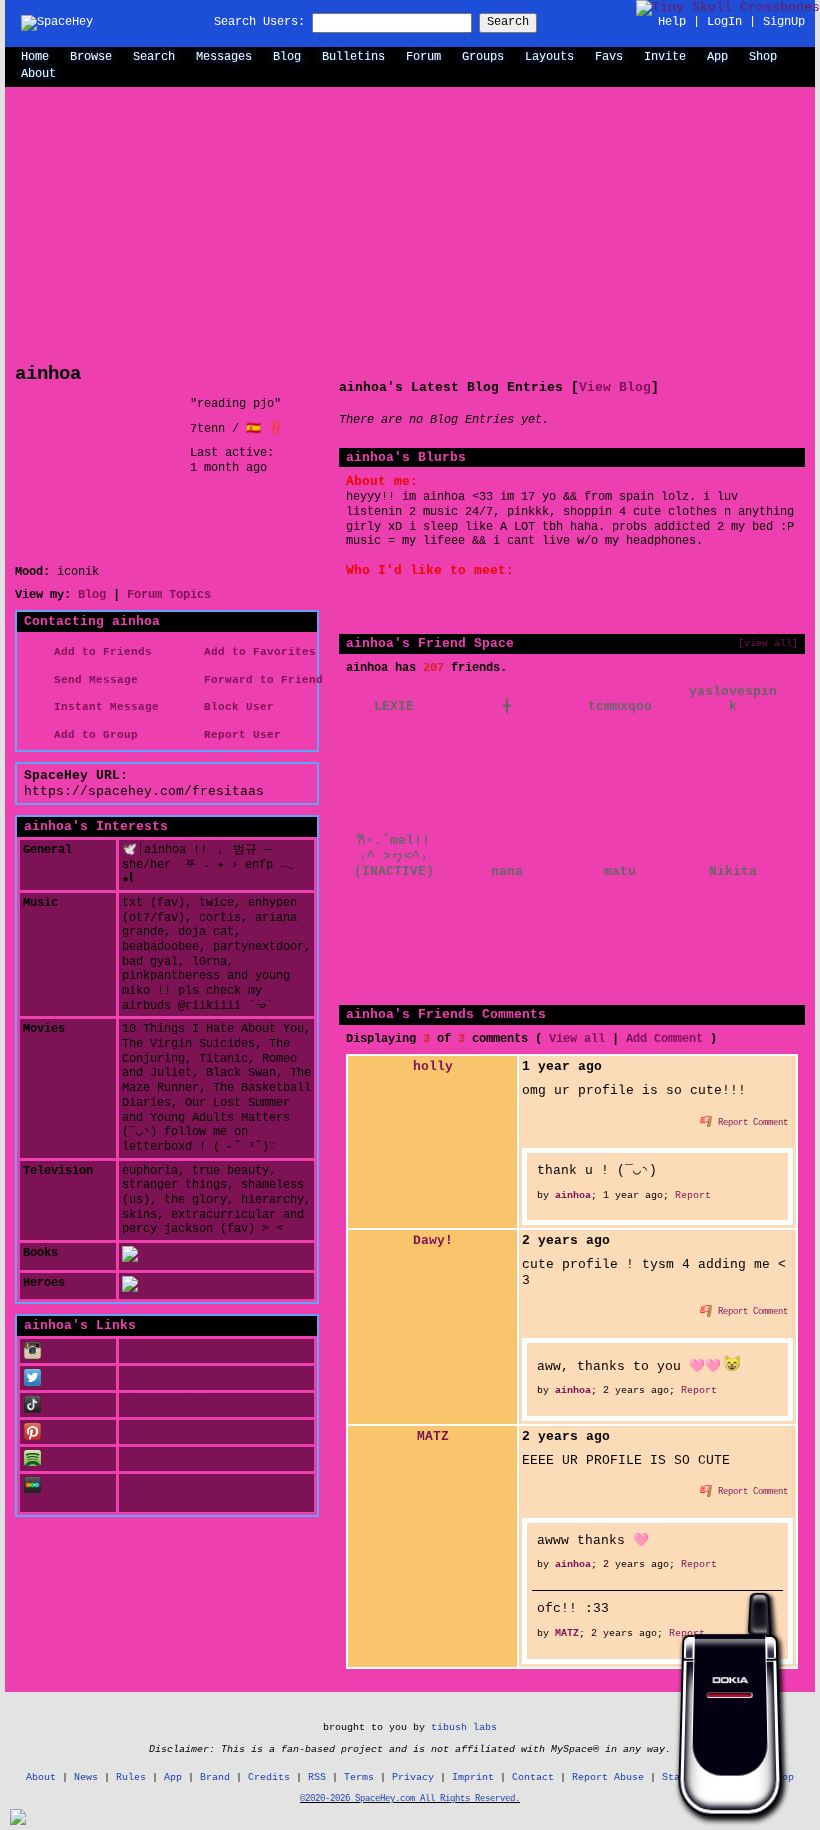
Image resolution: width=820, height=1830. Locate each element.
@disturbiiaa (164, 1430)
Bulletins (353, 57)
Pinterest (77, 1433)
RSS (317, 1777)
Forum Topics (169, 595)
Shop (763, 57)
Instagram (77, 1352)
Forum (423, 57)
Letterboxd (58, 1501)
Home (35, 57)
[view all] (768, 643)
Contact (533, 1777)
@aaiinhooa (157, 1484)
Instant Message (103, 707)
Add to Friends (99, 652)
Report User (239, 735)
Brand (215, 1777)
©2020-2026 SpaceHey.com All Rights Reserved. (410, 1799)
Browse (91, 57)
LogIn (724, 22)
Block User (235, 707)
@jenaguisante (167, 1376)
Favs (609, 57)
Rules (131, 1777)
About (38, 74)
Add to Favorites (256, 652)
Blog (287, 57)
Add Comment (664, 1039)
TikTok (66, 1406)
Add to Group (92, 735)
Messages (224, 57)
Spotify (70, 1460)
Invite (665, 57)
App (717, 57)
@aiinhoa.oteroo (174, 1349)
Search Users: (259, 22)
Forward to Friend (260, 680)
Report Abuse (608, 1777)
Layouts (549, 57)
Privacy (413, 1777)
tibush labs (464, 1727)
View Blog (615, 387)
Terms (359, 1777)
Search (508, 22)
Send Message (92, 680)
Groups (483, 57)
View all (577, 1039)
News (86, 1777)
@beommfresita (167, 1403)
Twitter (70, 1379)
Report (693, 1195)
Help (672, 22)
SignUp (784, 22)
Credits (269, 1777)
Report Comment (750, 1123)
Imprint (473, 1777)
